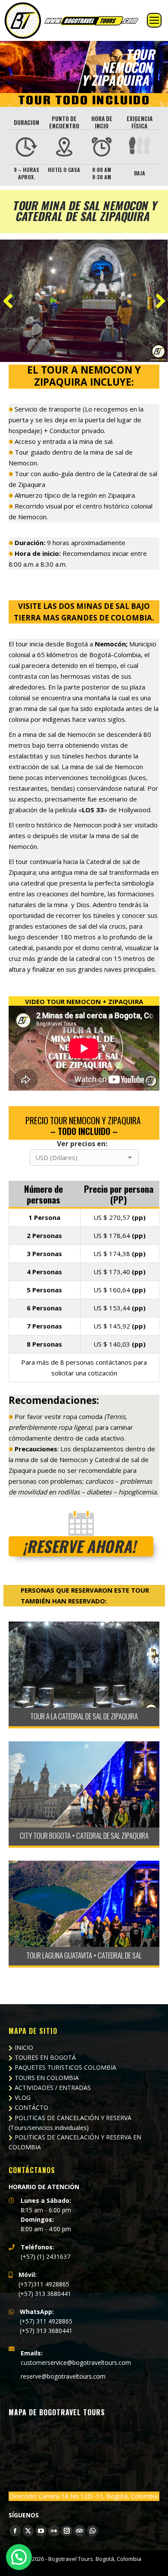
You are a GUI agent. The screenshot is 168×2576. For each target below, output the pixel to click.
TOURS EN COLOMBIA (47, 2078)
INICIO (24, 2047)
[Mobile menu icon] (154, 20)
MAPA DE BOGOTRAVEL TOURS (57, 2412)
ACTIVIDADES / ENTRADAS (53, 2088)
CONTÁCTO (31, 2107)
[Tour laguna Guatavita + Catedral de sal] (84, 1904)
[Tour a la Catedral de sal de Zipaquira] (84, 1665)
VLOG (23, 2097)
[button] (19, 2557)
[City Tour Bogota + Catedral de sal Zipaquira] (84, 1784)
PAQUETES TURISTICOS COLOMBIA (65, 2067)
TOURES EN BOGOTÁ (45, 2057)
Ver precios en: (82, 1144)
